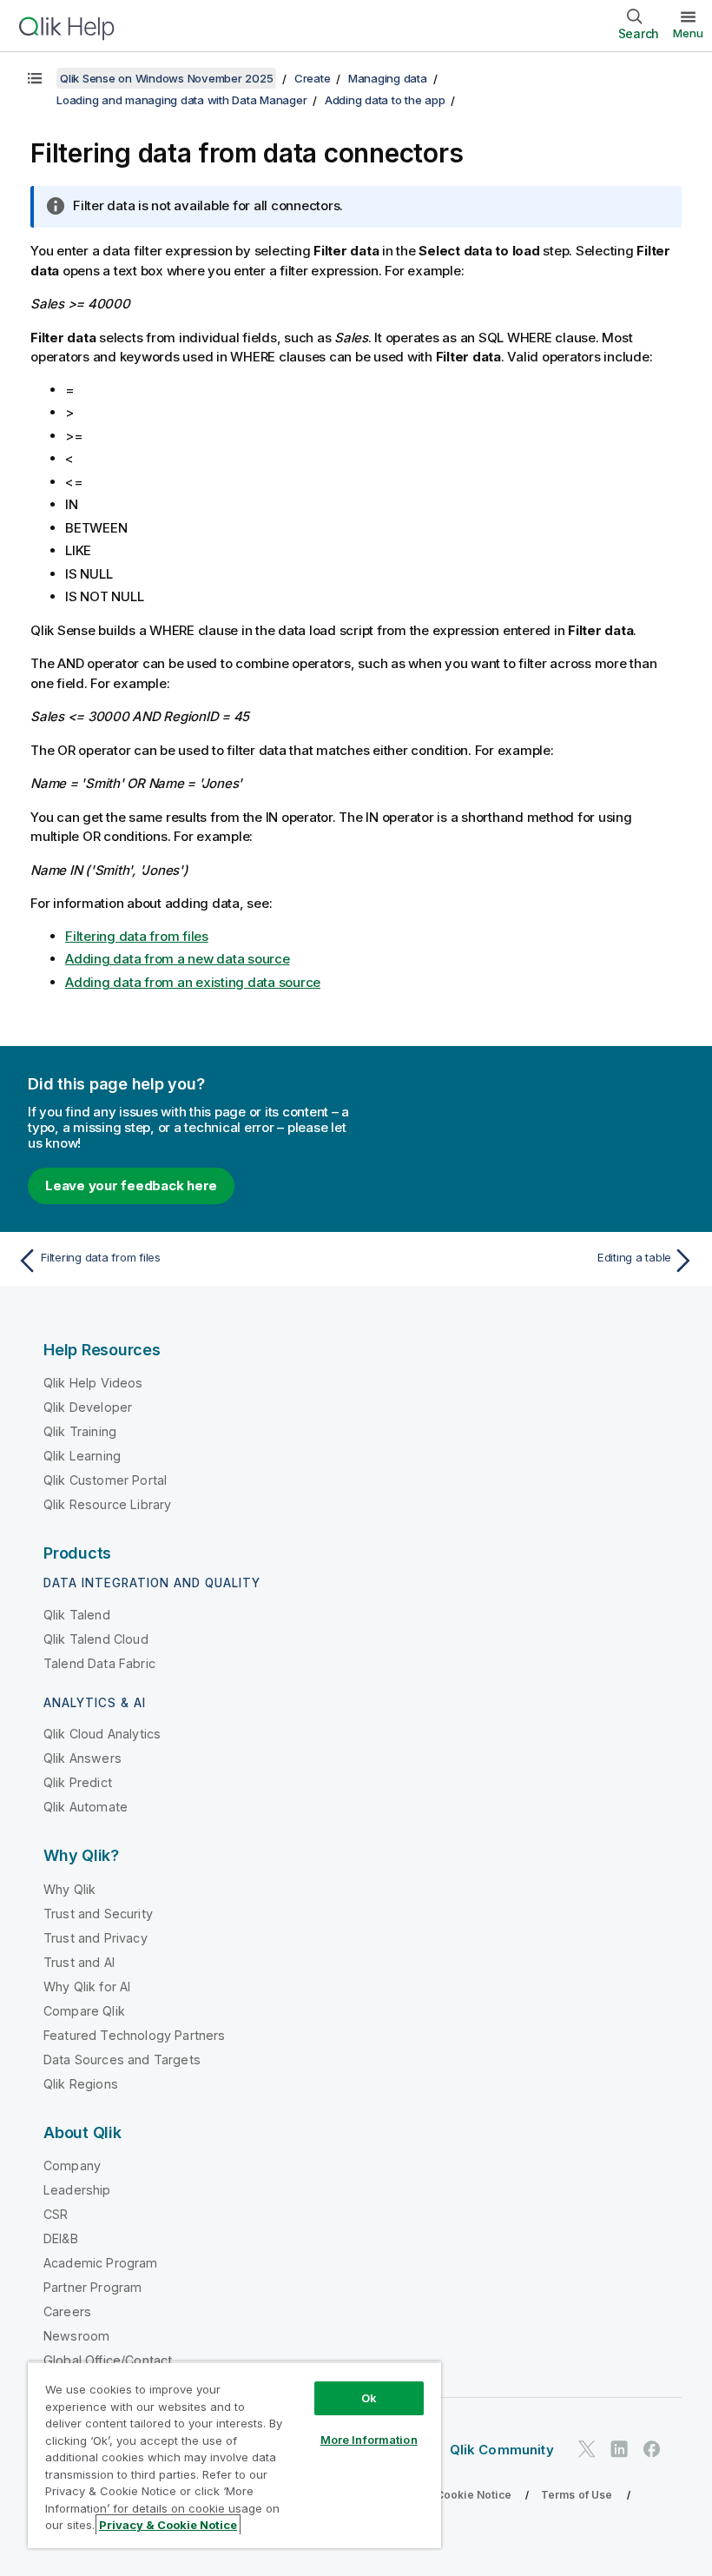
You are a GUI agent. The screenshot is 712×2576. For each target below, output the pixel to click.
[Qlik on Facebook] (652, 2449)
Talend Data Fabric (99, 1663)
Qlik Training (80, 1431)
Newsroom (76, 2336)
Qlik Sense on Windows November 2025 (166, 78)
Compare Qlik (84, 2011)
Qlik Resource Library (107, 1504)
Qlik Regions (81, 2084)
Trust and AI (79, 1962)
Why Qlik (69, 1889)
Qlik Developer (88, 1407)
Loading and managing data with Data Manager (181, 100)
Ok (369, 2398)
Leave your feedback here (131, 1185)
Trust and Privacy (96, 1938)
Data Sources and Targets (122, 2059)
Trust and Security (98, 1914)
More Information (369, 2440)
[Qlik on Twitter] (587, 2449)
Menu (688, 33)
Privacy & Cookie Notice (447, 2495)
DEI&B (61, 2238)
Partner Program (92, 2287)
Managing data (388, 78)
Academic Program (101, 2263)
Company (72, 2165)
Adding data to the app (385, 100)
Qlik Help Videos (93, 1383)
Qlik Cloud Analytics (102, 1734)
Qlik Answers (82, 1758)
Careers (67, 2311)
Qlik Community (502, 2450)
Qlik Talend (77, 1615)
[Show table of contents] (35, 78)
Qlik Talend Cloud (96, 1639)
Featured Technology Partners (134, 2035)
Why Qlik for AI (87, 1987)
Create (313, 78)
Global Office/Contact (108, 2360)
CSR (56, 2214)
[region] (234, 2455)
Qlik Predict (78, 1782)
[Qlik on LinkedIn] (619, 2449)
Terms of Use (577, 2495)
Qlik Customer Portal (105, 1480)
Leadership (77, 2190)
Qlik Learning (82, 1456)
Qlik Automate (86, 1807)
